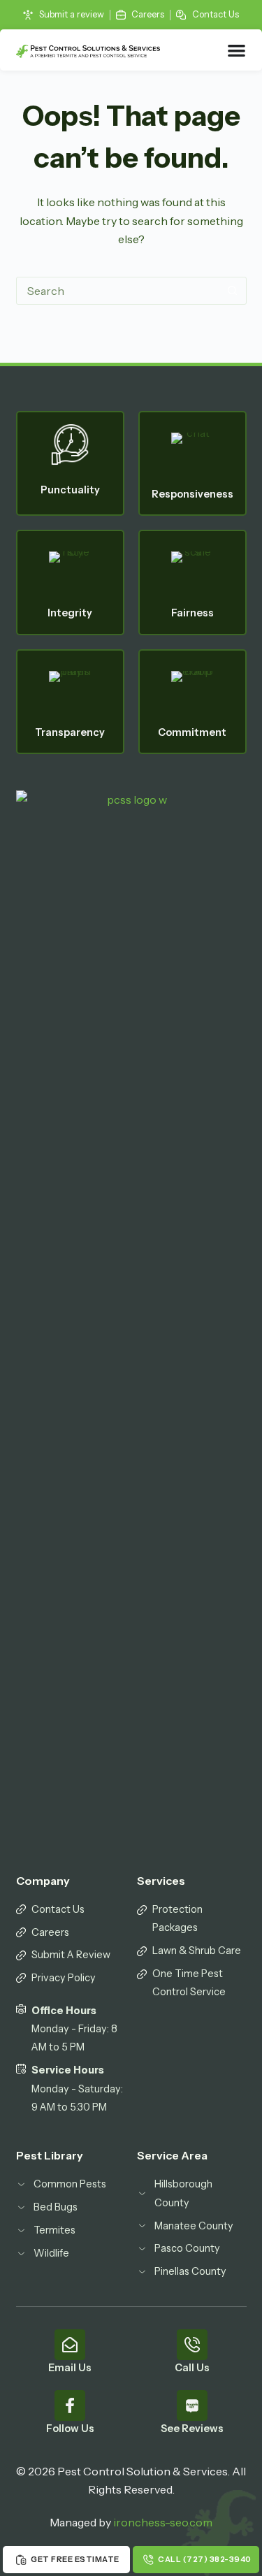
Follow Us (70, 2429)
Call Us (192, 2368)
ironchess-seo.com (163, 2522)
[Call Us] (192, 2345)
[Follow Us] (70, 2405)
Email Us (70, 2368)
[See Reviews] (192, 2405)
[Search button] (233, 291)
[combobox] (118, 291)
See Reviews (192, 2429)
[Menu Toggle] (237, 50)
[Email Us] (70, 2345)
